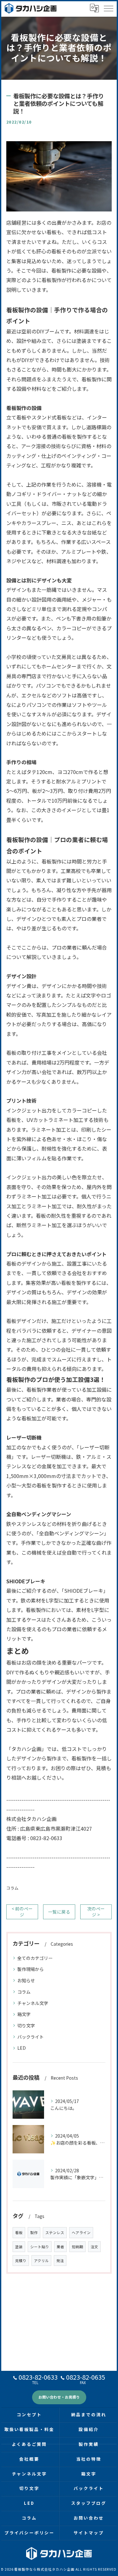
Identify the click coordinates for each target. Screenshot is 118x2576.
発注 (60, 2261)
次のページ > (96, 1912)
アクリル (41, 2261)
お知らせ (26, 1980)
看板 (19, 2232)
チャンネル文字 (33, 2003)
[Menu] (108, 8)
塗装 (19, 2247)
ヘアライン (81, 2232)
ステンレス (55, 2232)
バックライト (31, 2037)
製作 (34, 2232)
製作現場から (31, 1969)
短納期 (77, 2247)
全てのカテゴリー (35, 1958)
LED (22, 2048)
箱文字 (24, 2014)
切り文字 (26, 2025)
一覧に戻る (59, 1912)
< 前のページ (22, 1912)
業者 (60, 2247)
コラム (12, 1888)
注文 (94, 2247)
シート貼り (40, 2247)
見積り (21, 2261)
